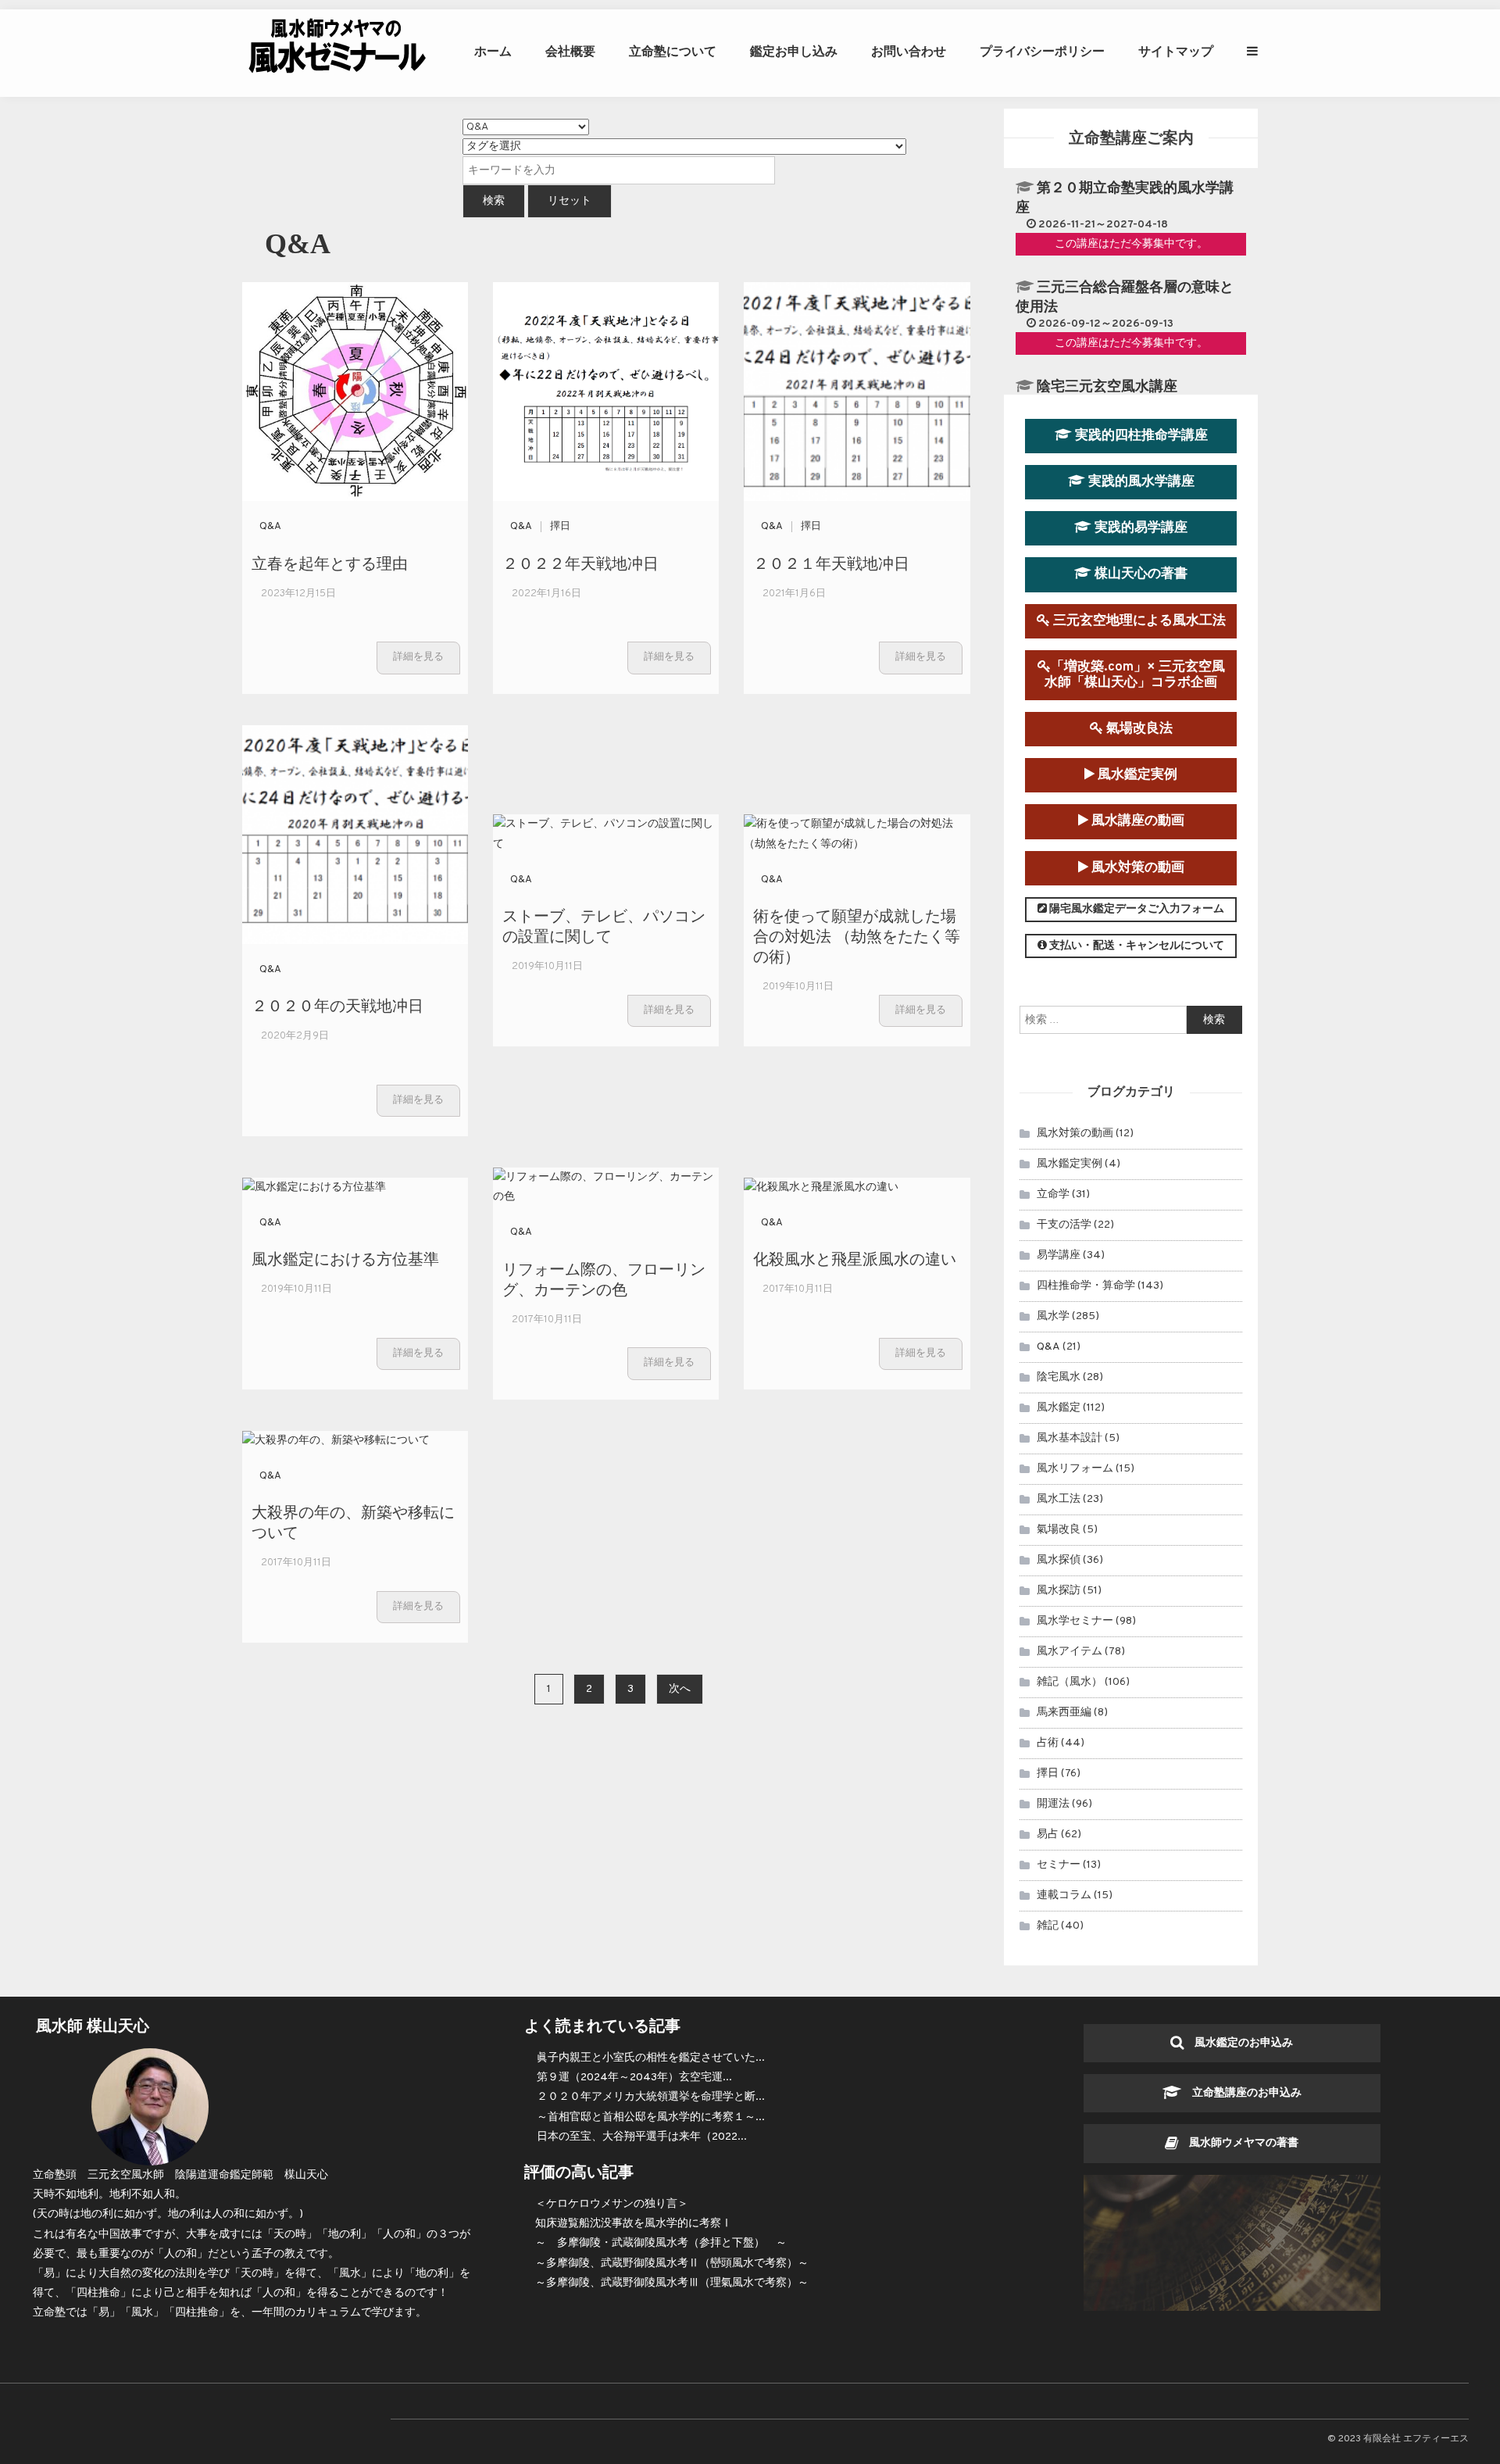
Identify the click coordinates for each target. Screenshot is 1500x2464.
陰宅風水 (1059, 1377)
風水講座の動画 (1136, 821)
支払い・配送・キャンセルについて (1136, 946)
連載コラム (1064, 1895)
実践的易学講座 (1139, 528)
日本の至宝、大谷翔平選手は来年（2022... (642, 2137)
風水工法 (1059, 1499)
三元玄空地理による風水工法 (1138, 621)
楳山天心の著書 (1139, 574)
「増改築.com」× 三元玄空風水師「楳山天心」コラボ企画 (1135, 675)
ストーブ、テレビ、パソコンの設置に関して (604, 925)
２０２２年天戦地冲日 (580, 562)
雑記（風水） (1070, 1682)
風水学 (1053, 1316)
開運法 (1053, 1804)
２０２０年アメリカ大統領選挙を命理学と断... (651, 2097)
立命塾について (673, 51)
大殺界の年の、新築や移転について (353, 1521)
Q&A (270, 527)
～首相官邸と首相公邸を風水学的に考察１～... (651, 2117)
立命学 (1053, 1194)
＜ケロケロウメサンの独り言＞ (612, 2204)
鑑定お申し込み (794, 51)
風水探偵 (1059, 1560)
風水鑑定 (1059, 1408)
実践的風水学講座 (1140, 482)
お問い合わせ (909, 51)
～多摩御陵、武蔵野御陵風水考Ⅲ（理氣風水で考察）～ (672, 2283)
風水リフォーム (1075, 1469)
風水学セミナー (1075, 1621)
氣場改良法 (1138, 729)
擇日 (560, 527)
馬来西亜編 (1064, 1713)
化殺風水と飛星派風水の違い (855, 1258)
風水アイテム (1070, 1652)
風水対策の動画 (1136, 868)
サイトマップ (1176, 51)
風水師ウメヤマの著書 (1238, 2143)
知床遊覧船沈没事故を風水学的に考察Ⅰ (634, 2224)
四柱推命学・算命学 (1086, 1286)
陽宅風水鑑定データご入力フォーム (1136, 909)
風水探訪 (1059, 1591)
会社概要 (570, 51)
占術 (1048, 1743)
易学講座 (1059, 1255)
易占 (1048, 1835)
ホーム (493, 51)
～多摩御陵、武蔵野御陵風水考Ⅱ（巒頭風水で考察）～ (672, 2264)
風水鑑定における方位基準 (345, 1258)
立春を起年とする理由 (330, 562)
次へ (680, 1689)
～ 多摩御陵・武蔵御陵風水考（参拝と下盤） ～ (661, 2243)
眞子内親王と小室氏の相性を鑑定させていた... (651, 2058)
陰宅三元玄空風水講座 (1107, 387)
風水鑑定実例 (1136, 775)
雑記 (1048, 1926)
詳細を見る (418, 657)
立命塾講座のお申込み (1241, 2093)
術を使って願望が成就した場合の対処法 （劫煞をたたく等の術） (857, 935)
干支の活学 (1064, 1225)
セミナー (1059, 1865)
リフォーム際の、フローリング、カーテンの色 (604, 1278)
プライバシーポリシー (1042, 51)
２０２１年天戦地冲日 (831, 562)
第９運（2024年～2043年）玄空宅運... (634, 2078)
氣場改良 (1059, 1530)
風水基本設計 (1070, 1438)
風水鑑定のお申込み (1238, 2043)
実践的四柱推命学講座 (1140, 436)
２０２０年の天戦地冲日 (337, 1005)
